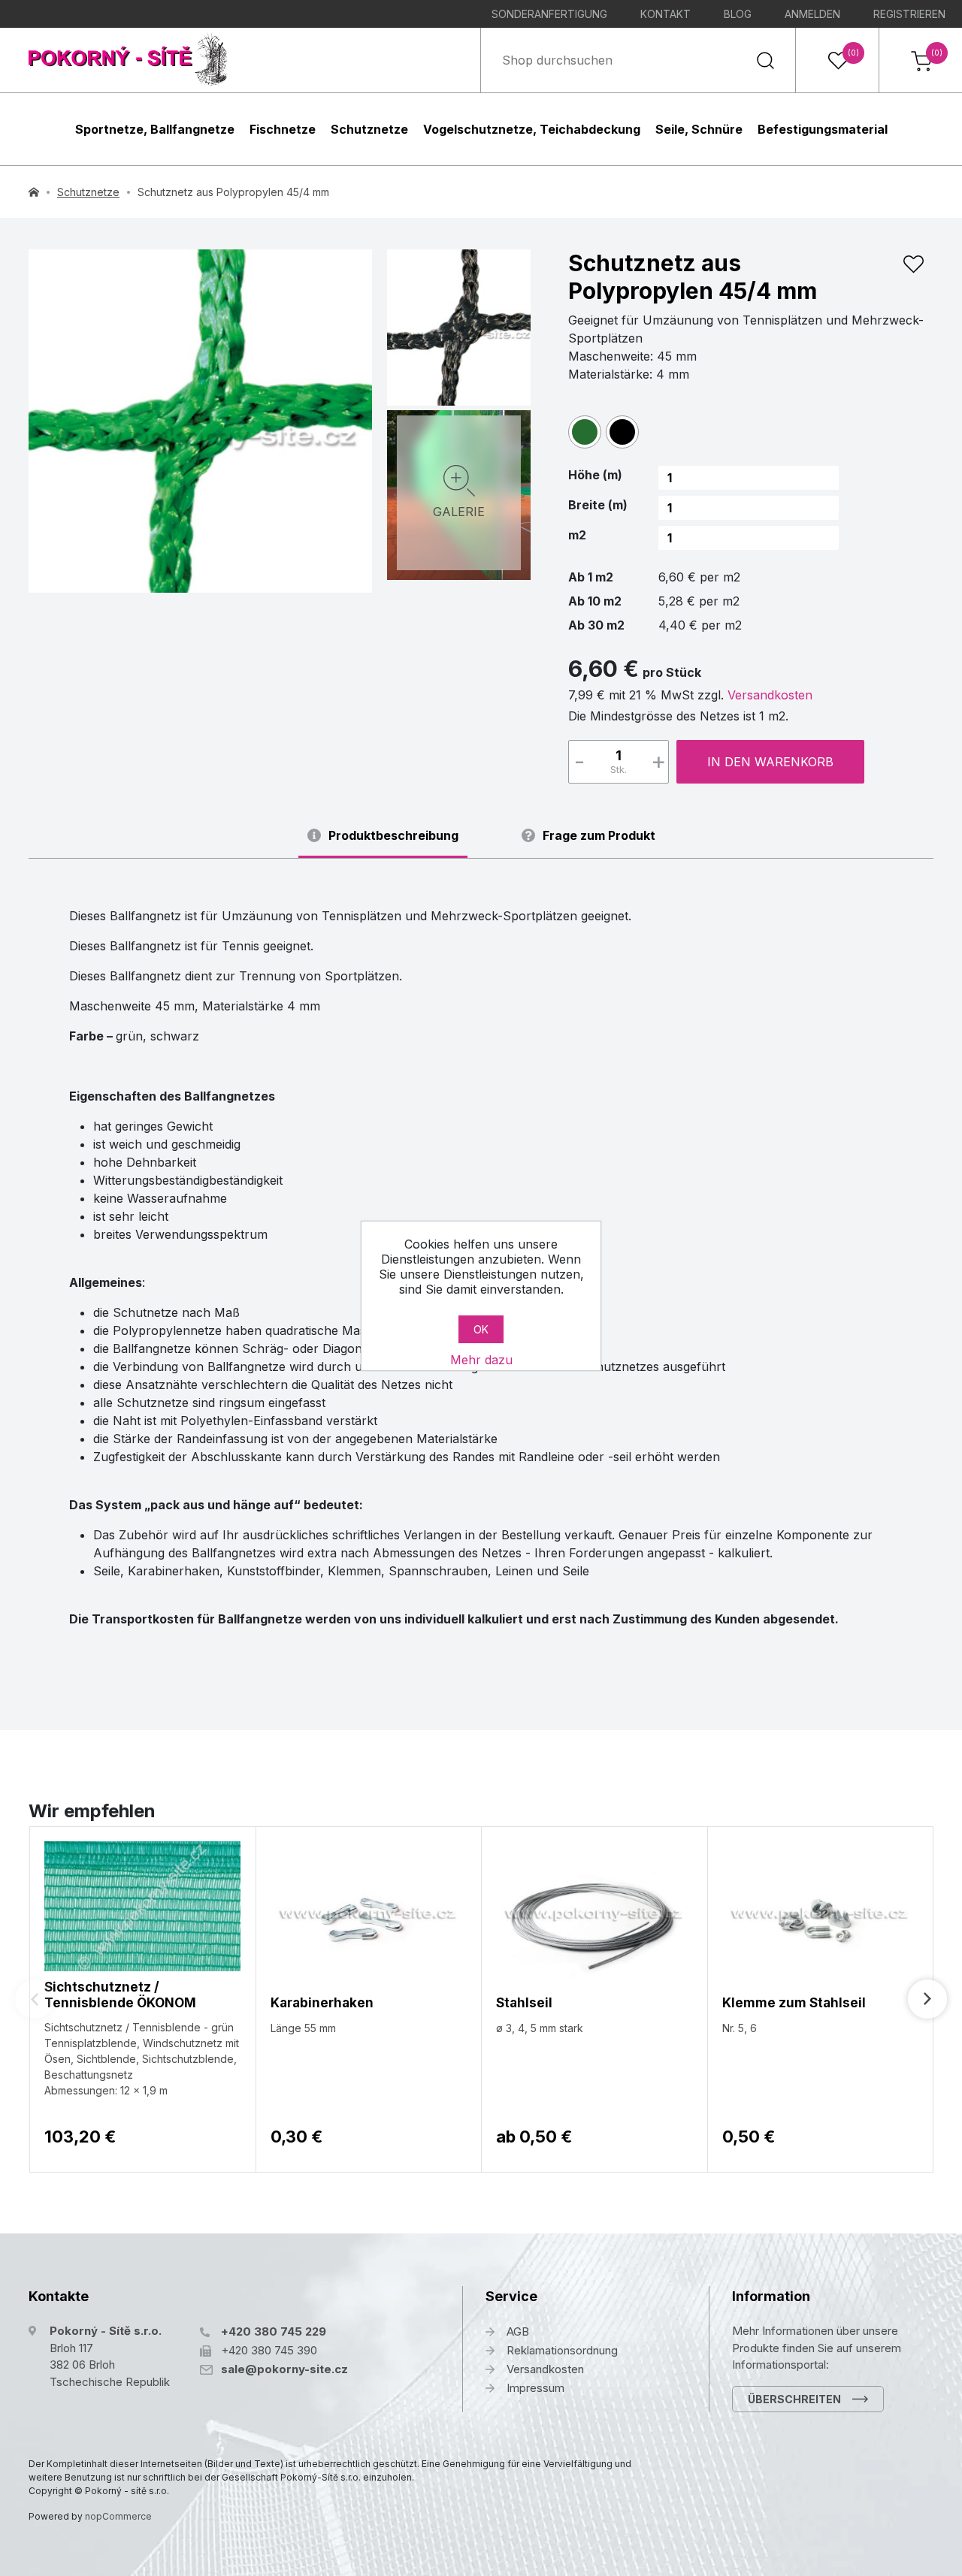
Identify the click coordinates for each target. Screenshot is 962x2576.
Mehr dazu (481, 1360)
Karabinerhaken (322, 2003)
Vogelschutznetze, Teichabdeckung (532, 129)
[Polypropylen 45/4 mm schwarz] (459, 325)
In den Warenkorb (770, 762)
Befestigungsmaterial (823, 129)
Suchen (765, 60)
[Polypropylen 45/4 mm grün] (200, 421)
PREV (35, 1999)
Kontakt (666, 14)
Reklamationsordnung (562, 2350)
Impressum (535, 2388)
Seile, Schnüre (699, 129)
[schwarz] (622, 432)
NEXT (927, 1999)
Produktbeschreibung (393, 836)
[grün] (585, 432)
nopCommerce (118, 2516)
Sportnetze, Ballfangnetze (155, 129)
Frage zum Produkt (599, 836)
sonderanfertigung (549, 14)
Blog (738, 14)
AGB (518, 2331)
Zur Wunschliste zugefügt (913, 264)
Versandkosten (770, 695)
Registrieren (909, 14)
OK (481, 1329)
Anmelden (812, 14)
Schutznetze (369, 129)
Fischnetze (283, 129)
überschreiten (794, 2399)
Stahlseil (524, 2003)
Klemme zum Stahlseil (794, 2003)
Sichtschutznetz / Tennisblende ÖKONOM (120, 1995)
